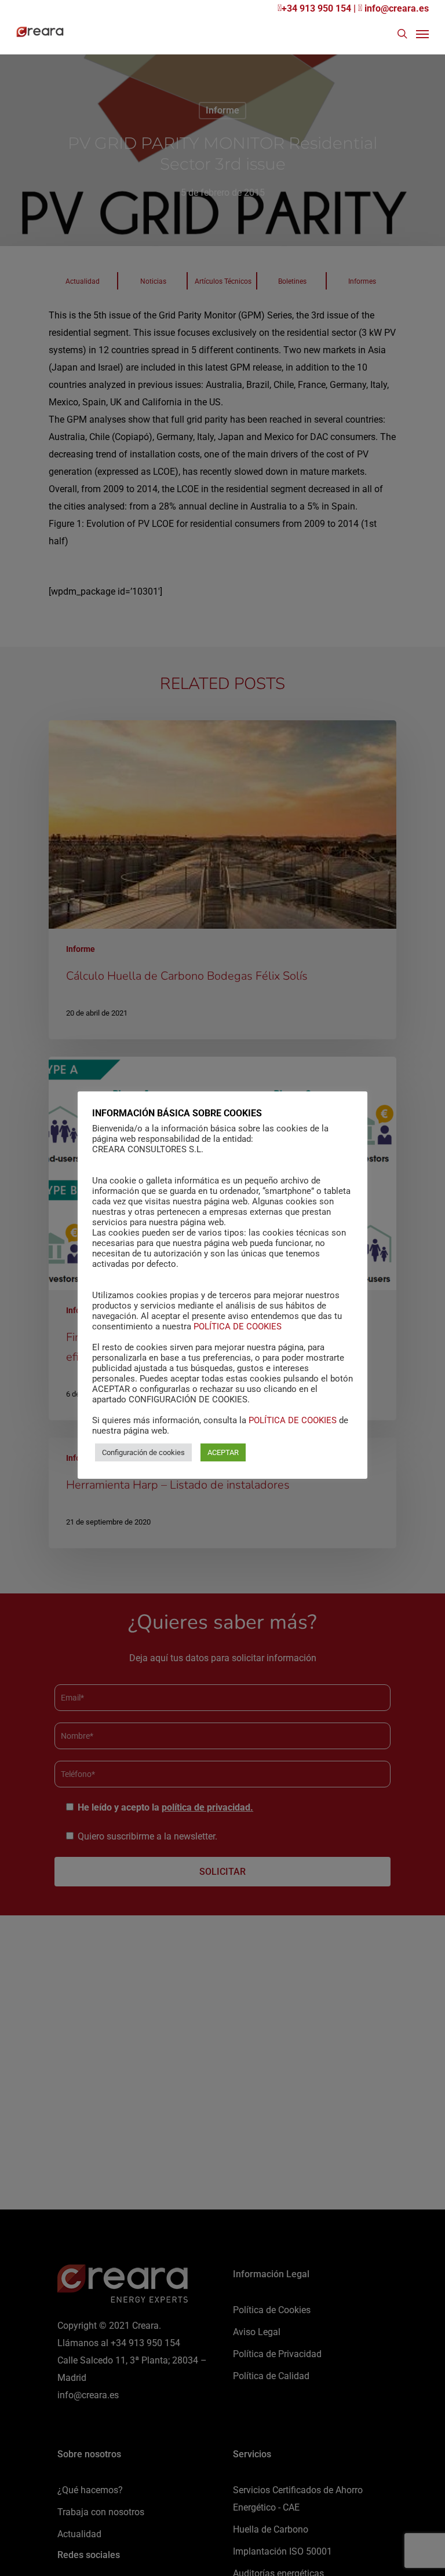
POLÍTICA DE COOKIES (238, 1327)
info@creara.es (395, 8)
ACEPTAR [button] (223, 1452)
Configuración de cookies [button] (143, 1452)
